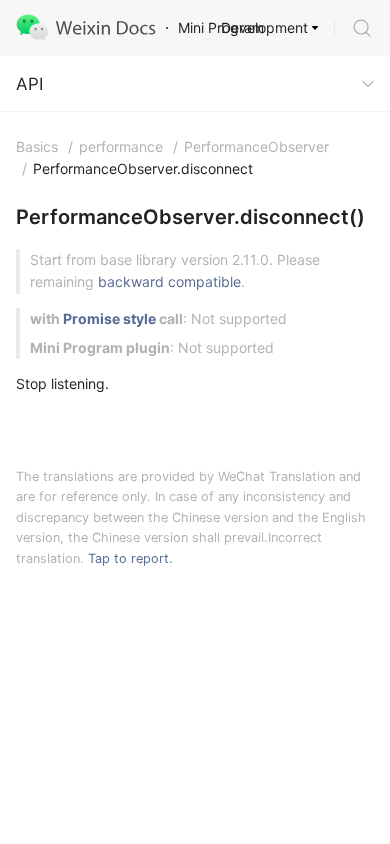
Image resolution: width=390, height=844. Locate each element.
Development (264, 27)
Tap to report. (130, 558)
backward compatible (169, 281)
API (29, 84)
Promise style (109, 318)
